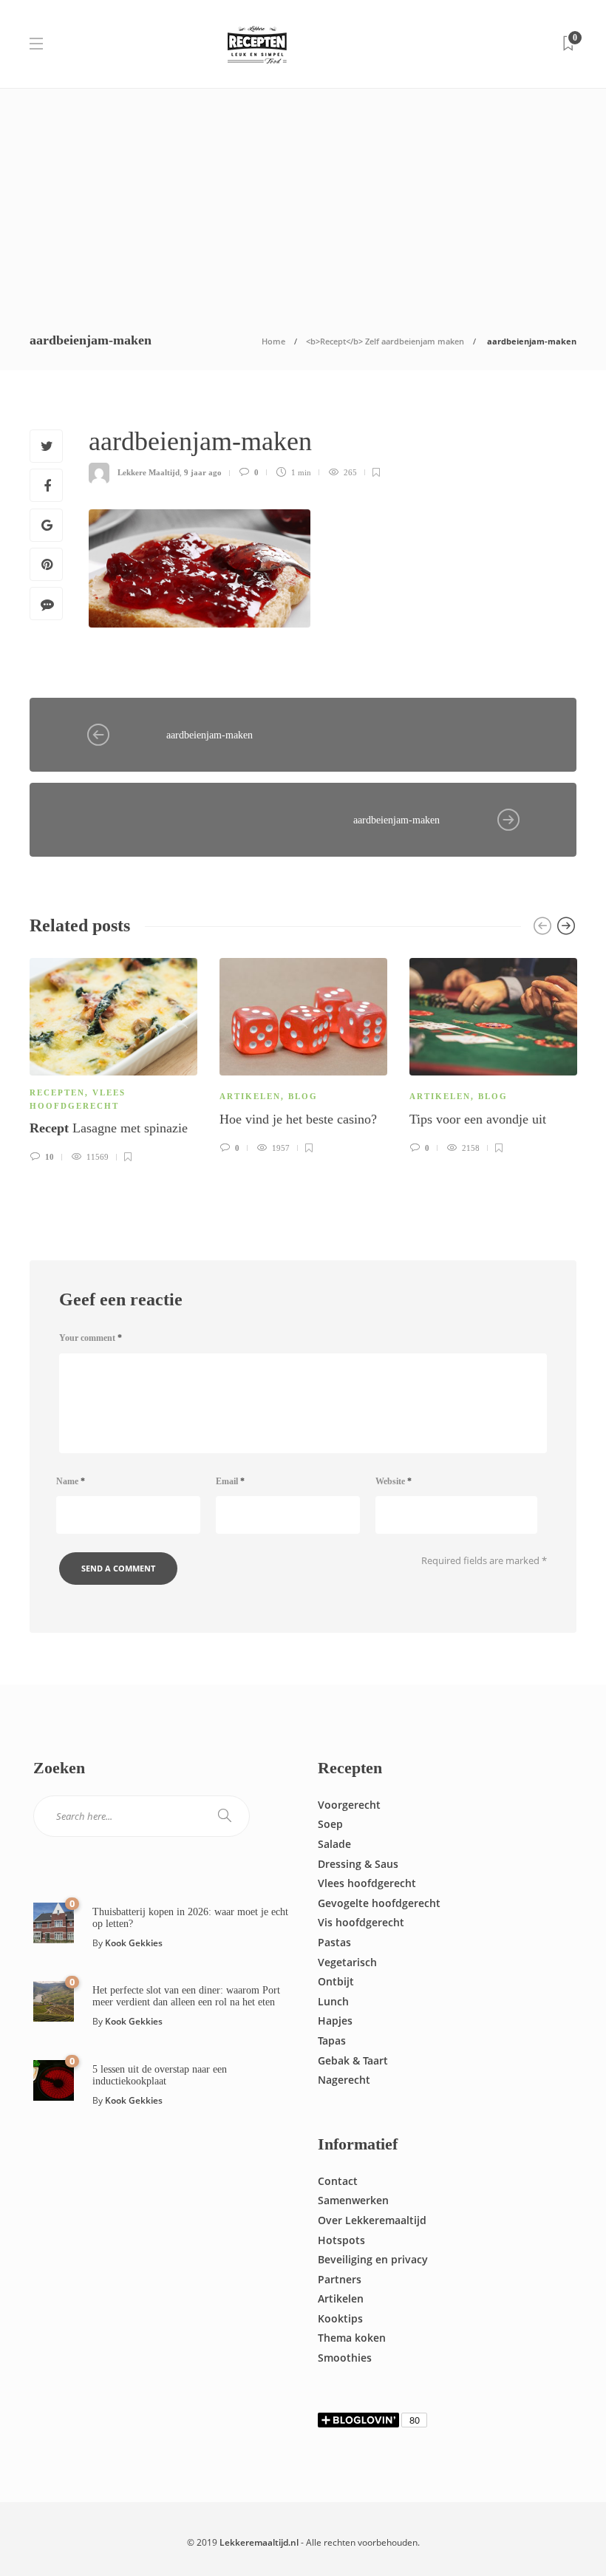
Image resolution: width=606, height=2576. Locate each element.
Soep (330, 1824)
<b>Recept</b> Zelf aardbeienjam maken (385, 341)
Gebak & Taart (353, 2060)
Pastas (334, 1942)
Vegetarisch (347, 1962)
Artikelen (250, 1096)
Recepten (57, 1092)
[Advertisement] (303, 200)
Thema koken (352, 2338)
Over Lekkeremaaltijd (372, 2220)
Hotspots (341, 2240)
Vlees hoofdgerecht (367, 1883)
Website (394, 1481)
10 (48, 1157)
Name (71, 1481)
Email (230, 1481)
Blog (303, 1096)
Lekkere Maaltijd (149, 472)
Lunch (333, 2001)
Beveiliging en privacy (373, 2259)
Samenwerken (353, 2200)
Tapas (332, 2040)
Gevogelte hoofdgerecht (379, 1903)
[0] (54, 1921)
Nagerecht (344, 2080)
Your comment (91, 1338)
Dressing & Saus (358, 1864)
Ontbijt (336, 1981)
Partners (340, 2279)
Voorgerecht (349, 1805)
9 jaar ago (203, 472)
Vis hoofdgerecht (361, 1922)
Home (273, 341)
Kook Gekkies (134, 1943)
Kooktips (340, 2318)
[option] (113, 1058)
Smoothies (345, 2358)
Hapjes (335, 2021)
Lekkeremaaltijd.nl (259, 2542)
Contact (338, 2181)
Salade (334, 1844)
